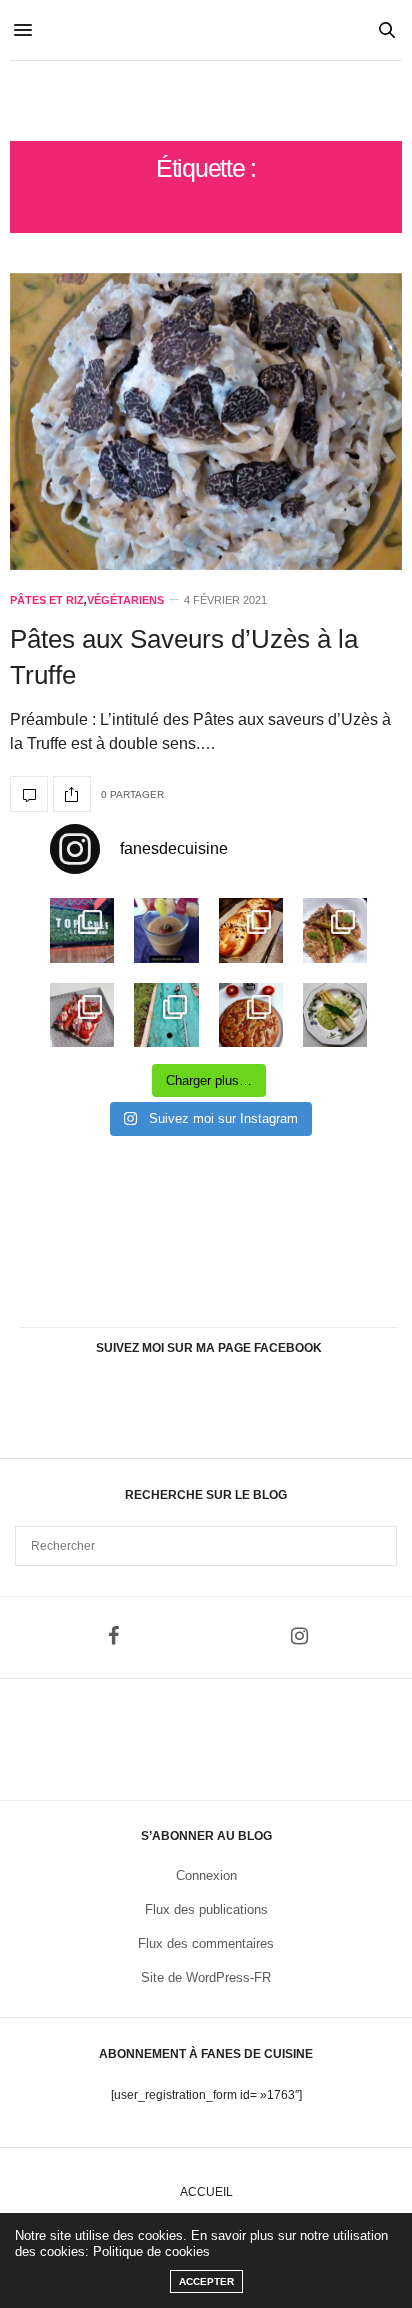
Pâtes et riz (47, 600)
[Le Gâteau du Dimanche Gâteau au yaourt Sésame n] (251, 1015)
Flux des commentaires (206, 1943)
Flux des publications (206, 1909)
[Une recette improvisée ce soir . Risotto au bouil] (335, 930)
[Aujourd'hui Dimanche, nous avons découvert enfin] (82, 930)
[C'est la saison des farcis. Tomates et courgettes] (166, 930)
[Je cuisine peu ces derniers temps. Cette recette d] (335, 1015)
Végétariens (125, 600)
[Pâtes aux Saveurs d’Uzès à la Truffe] (206, 421)
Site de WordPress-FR (206, 1977)
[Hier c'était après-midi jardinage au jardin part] (166, 1015)
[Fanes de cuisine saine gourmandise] (205, 101)
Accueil (206, 2192)
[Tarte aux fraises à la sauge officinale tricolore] (82, 1015)
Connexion (206, 1875)
